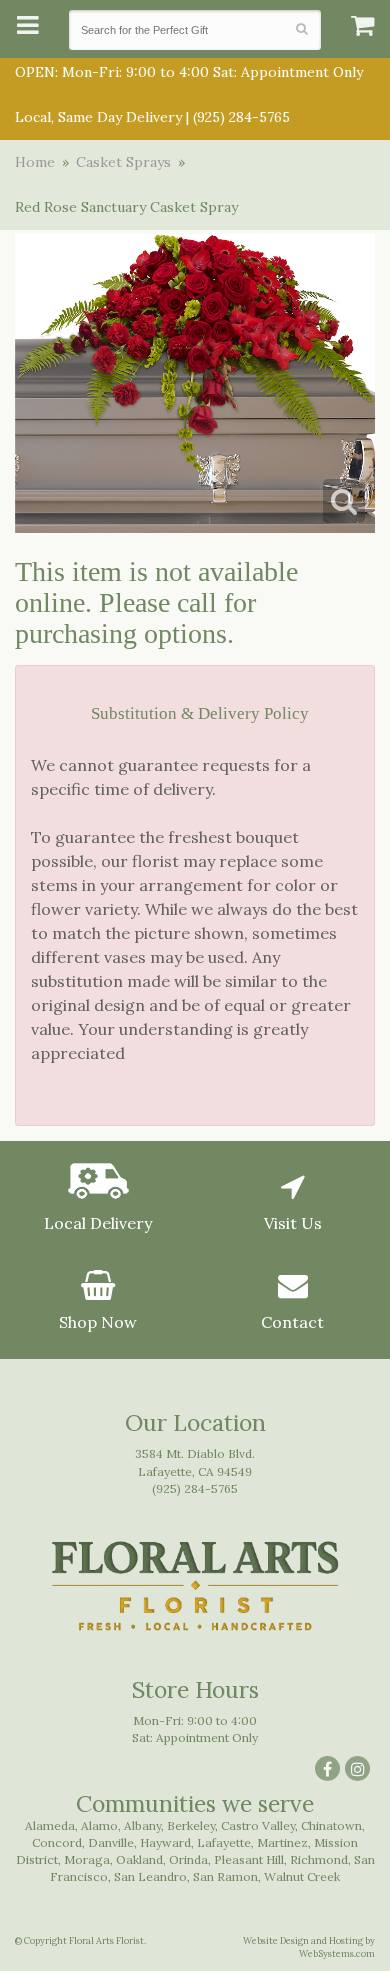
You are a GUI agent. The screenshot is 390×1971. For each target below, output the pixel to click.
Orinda (188, 1859)
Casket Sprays (123, 162)
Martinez (282, 1842)
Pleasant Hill (249, 1859)
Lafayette (224, 1842)
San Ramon (225, 1876)
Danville (111, 1842)
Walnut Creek (302, 1876)
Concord (57, 1842)
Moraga (87, 1859)
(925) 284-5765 (241, 117)
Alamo (99, 1825)
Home (35, 162)
